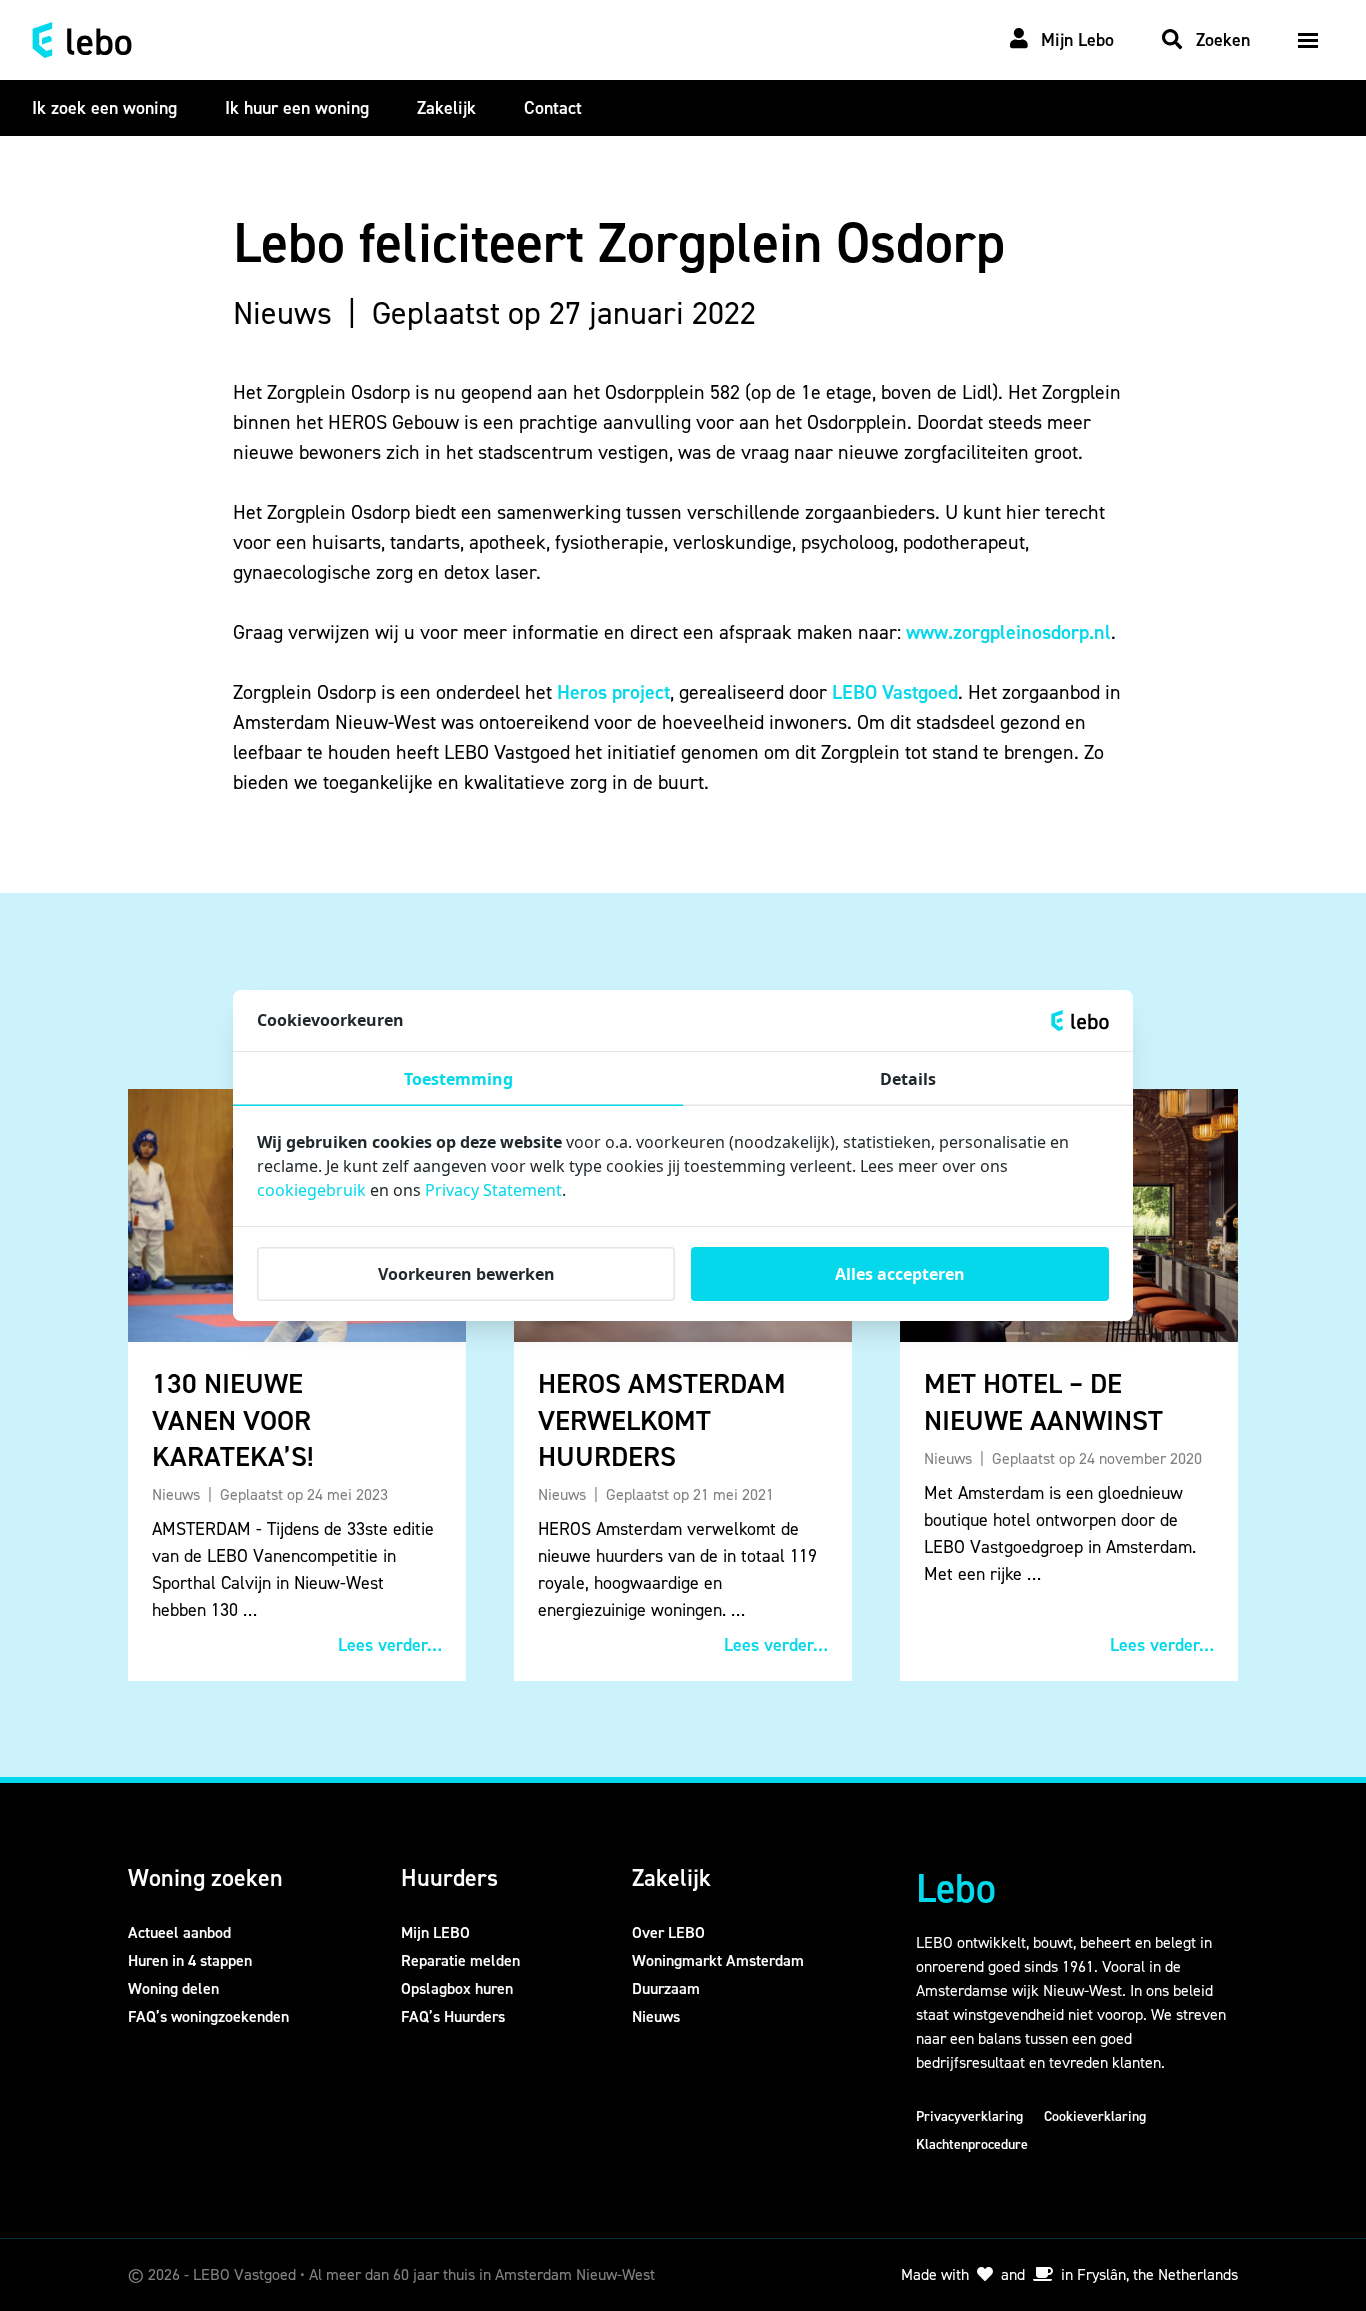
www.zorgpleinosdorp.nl (1008, 632)
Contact (553, 108)
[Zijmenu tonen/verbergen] (1308, 40)
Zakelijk (446, 108)
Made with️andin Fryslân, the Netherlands (1069, 2274)
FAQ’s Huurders (453, 2016)
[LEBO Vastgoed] (82, 40)
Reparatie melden (460, 1960)
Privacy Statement (493, 1190)
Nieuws (656, 2016)
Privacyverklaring (969, 2116)
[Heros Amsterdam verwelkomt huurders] (683, 1385)
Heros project (613, 692)
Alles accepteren (900, 1274)
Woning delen (173, 1988)
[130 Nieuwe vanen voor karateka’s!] (297, 1385)
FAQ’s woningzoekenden (208, 2016)
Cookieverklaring (1095, 2116)
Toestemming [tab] (458, 1079)
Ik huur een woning (297, 108)
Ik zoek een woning (104, 108)
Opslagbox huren (457, 1988)
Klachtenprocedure (972, 2144)
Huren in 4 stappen (190, 1960)
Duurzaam (666, 1988)
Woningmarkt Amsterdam (718, 1960)
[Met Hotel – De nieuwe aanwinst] (1069, 1385)
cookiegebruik (311, 1190)
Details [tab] (908, 1079)
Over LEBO (668, 1932)
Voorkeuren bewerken (466, 1274)
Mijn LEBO (435, 1932)
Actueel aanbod (179, 1932)
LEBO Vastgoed (895, 692)
